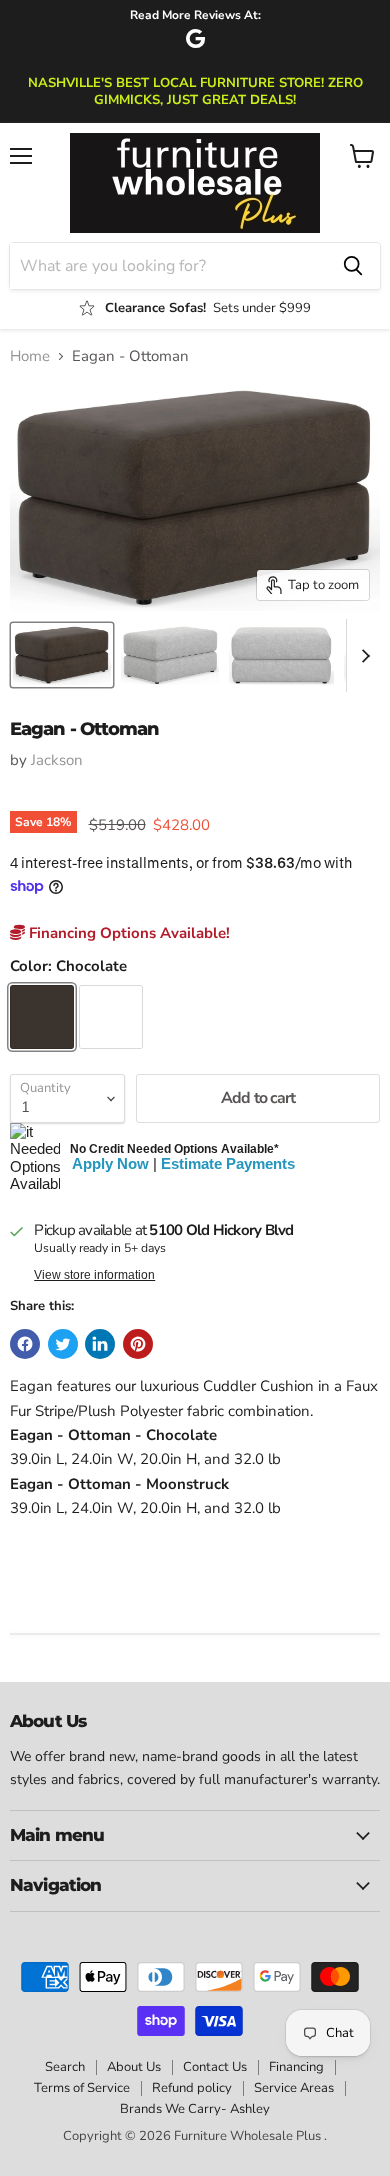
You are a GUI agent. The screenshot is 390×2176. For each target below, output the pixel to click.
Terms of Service (82, 2088)
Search (65, 2067)
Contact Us (215, 2067)
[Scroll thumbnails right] (362, 656)
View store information (94, 1275)
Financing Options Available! (127, 933)
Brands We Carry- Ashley (195, 2109)
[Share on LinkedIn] (100, 1344)
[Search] (353, 266)
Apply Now (110, 1163)
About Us (134, 2067)
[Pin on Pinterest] (138, 1344)
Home (30, 356)
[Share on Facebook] (25, 1344)
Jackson (57, 760)
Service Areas (294, 2088)
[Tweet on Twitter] (63, 1344)
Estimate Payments (228, 1163)
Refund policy (192, 2088)
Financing (296, 2067)
